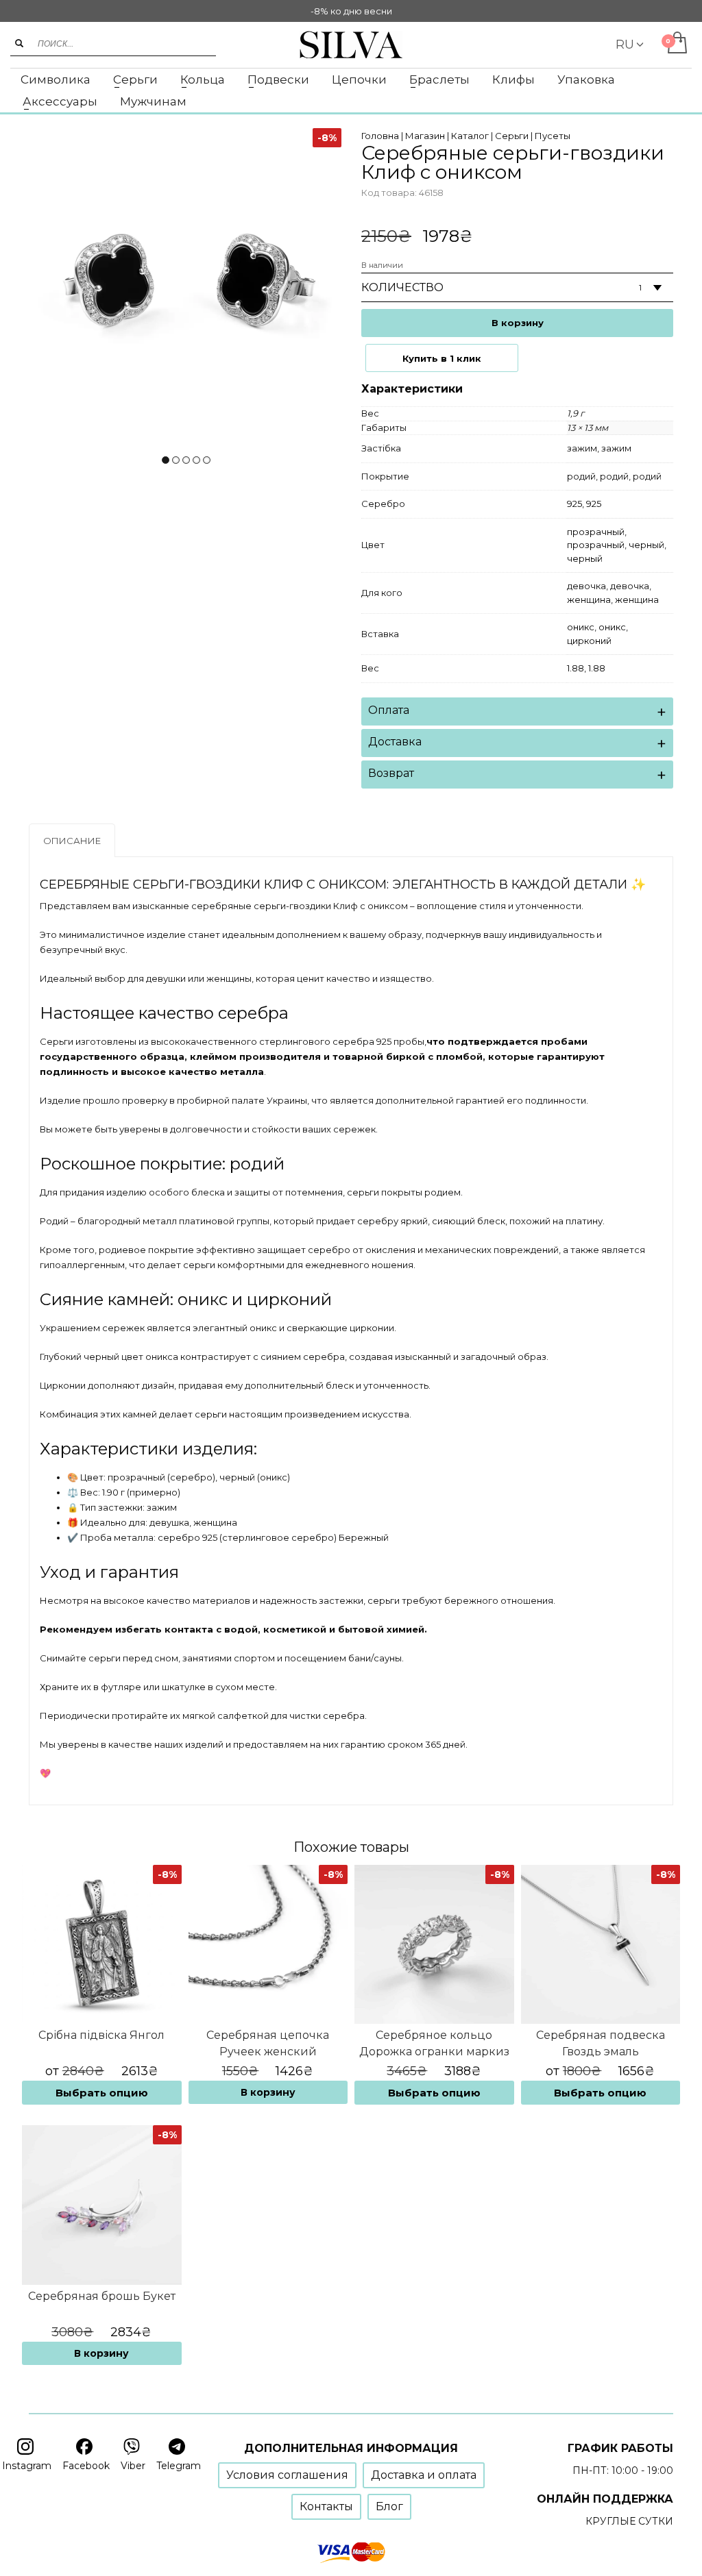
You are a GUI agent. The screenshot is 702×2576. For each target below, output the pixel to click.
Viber (133, 2466)
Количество (402, 287)
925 (574, 504)
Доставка (395, 742)
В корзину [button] (268, 2092)
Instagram (27, 2466)
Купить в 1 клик (442, 358)
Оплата (389, 710)
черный (646, 545)
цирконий (589, 641)
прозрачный (596, 532)
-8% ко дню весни (351, 11)
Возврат (391, 773)
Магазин (425, 136)
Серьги (512, 136)
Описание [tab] (72, 841)
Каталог (470, 136)
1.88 (576, 668)
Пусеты (553, 136)
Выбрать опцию (102, 2093)
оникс (581, 627)
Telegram (179, 2466)
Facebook (86, 2466)
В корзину (518, 323)
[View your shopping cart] (676, 44)
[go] (19, 43)
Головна (380, 136)
